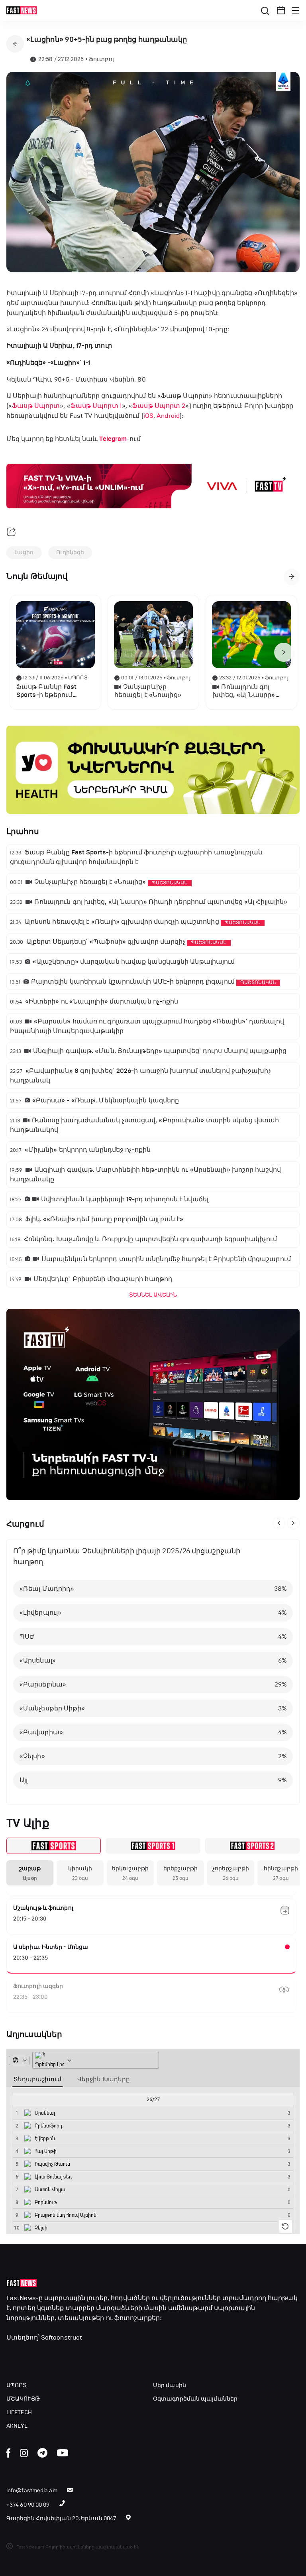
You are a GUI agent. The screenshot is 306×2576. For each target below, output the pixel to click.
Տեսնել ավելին (153, 1295)
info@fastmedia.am (32, 2490)
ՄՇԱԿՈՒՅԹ (23, 2399)
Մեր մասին (170, 2385)
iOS (148, 416)
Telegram (113, 439)
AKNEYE (17, 2426)
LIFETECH (19, 2412)
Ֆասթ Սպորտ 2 (159, 406)
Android (168, 416)
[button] (281, 10)
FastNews (21, 2298)
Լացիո (24, 552)
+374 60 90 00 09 (28, 2505)
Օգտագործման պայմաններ (195, 2399)
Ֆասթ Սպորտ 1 (96, 406)
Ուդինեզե (70, 552)
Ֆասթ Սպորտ (36, 406)
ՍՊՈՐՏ (17, 2385)
